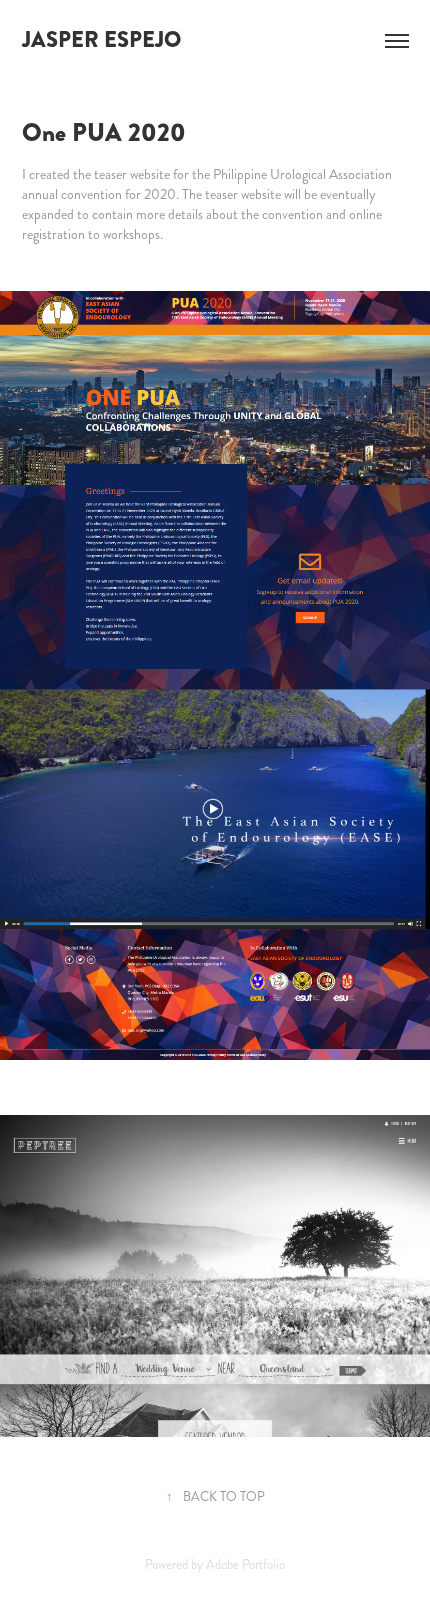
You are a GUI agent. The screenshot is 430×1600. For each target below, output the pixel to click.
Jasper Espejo (101, 40)
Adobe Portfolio (245, 1565)
